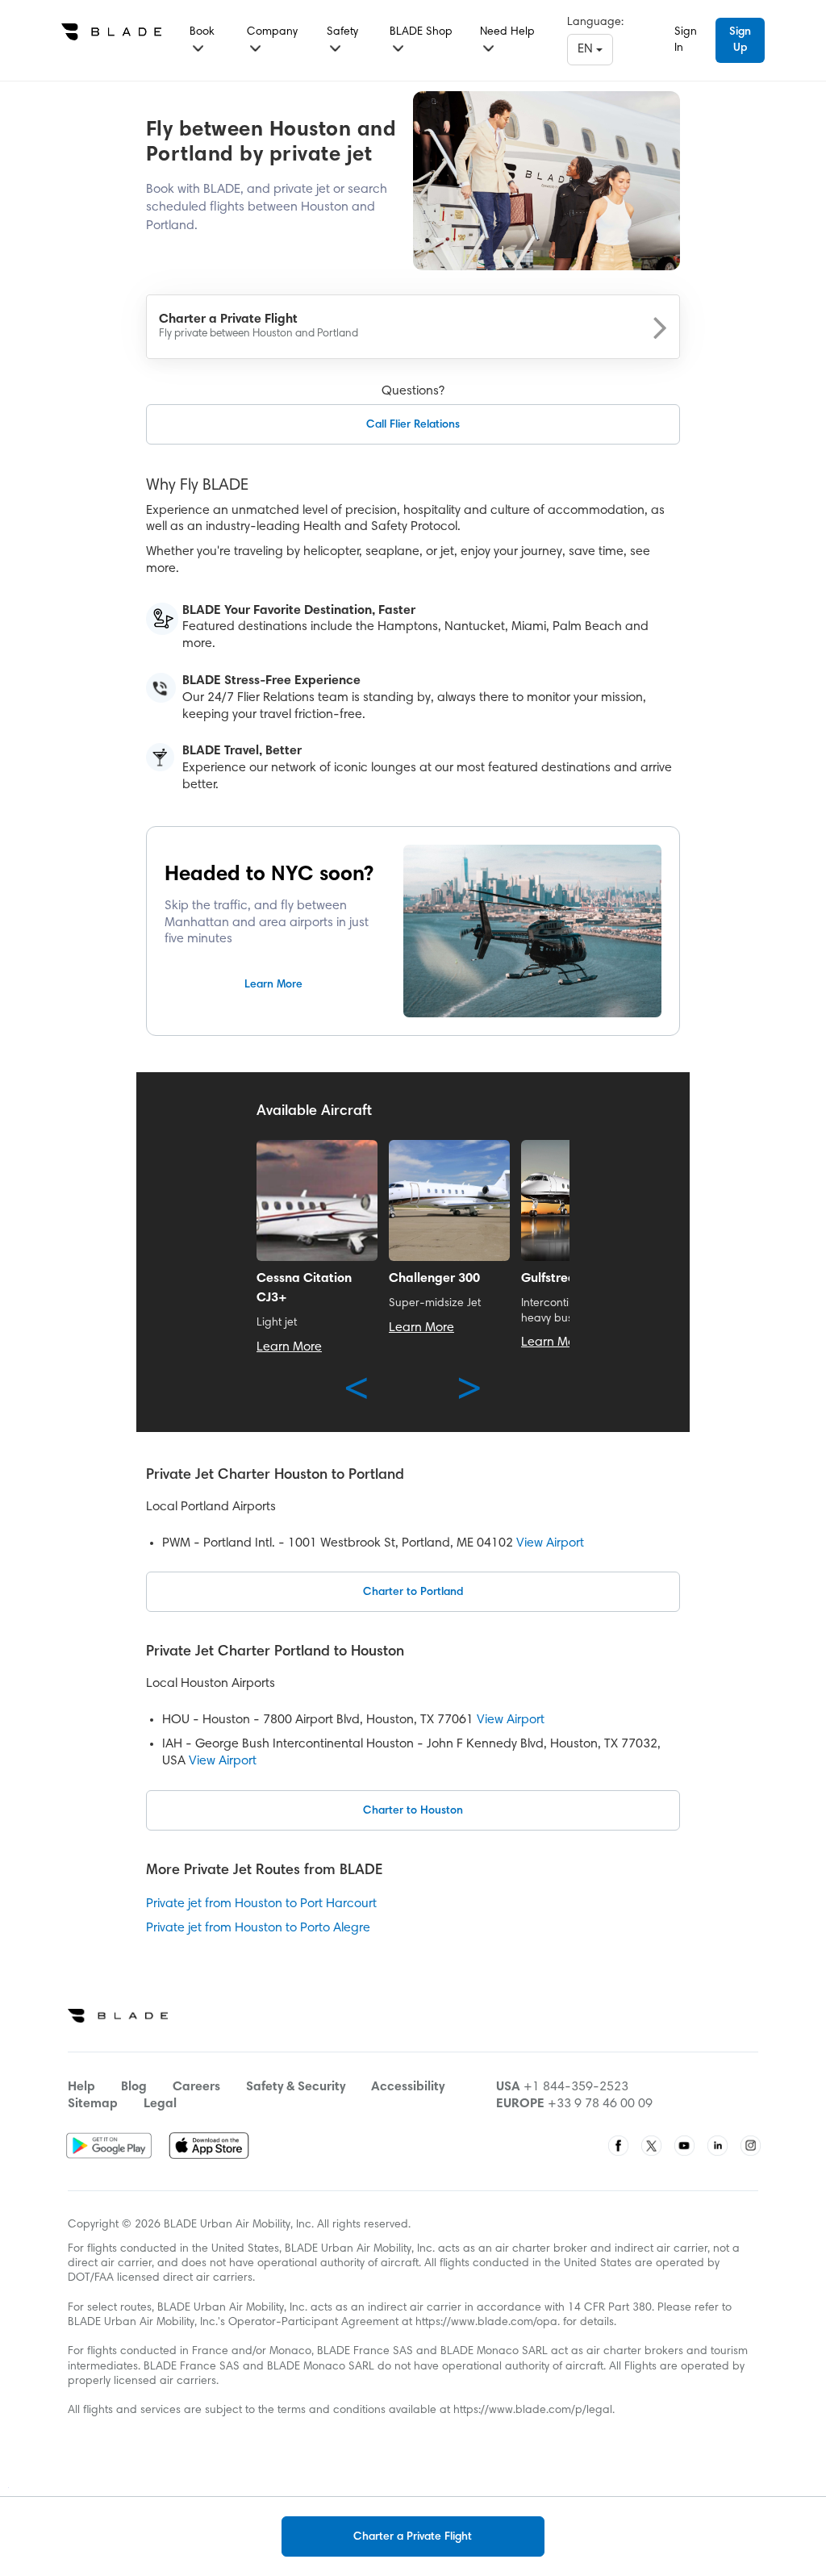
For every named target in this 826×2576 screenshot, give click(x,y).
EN (587, 49)
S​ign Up (740, 40)
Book (202, 32)
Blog (134, 2087)
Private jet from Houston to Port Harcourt (261, 1904)
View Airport (550, 1543)
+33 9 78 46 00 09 (600, 2104)
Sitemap (93, 2104)
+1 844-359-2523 (576, 2087)
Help (81, 2087)
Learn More (273, 985)
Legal (160, 2104)
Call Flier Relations (413, 425)
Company (272, 32)
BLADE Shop (421, 32)
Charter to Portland (413, 1593)
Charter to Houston (413, 1811)
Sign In (686, 40)
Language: (595, 23)
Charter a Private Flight (413, 2537)
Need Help (507, 32)
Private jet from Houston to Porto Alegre (258, 1928)
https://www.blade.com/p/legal (533, 2411)
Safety (342, 32)
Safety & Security (296, 2087)
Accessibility (408, 2087)
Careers (196, 2087)
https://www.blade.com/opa (486, 2323)
